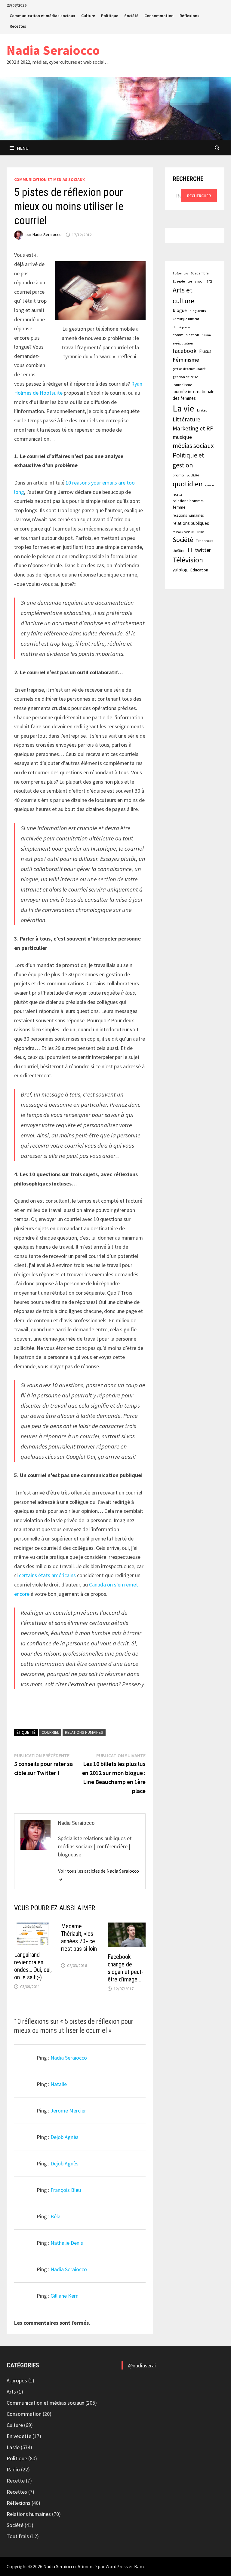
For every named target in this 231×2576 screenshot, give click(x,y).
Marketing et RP (193, 428)
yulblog (180, 570)
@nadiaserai (142, 2365)
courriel (50, 1732)
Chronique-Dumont (186, 319)
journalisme (182, 385)
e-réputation (183, 343)
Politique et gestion (188, 460)
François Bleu (66, 2190)
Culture (88, 16)
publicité (193, 475)
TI (189, 550)
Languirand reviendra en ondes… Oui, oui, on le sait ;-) (33, 1966)
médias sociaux (193, 446)
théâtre (178, 551)
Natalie (59, 2084)
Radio (13, 2469)
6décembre (200, 273)
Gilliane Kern (65, 2296)
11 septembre (182, 281)
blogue (180, 310)
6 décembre (180, 273)
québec (210, 485)
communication (186, 335)
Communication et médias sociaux (42, 16)
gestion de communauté (189, 369)
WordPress (117, 2566)
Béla (55, 2216)
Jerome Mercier (68, 2111)
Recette (16, 2481)
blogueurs (198, 311)
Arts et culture (183, 295)
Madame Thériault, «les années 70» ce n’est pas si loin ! (79, 1941)
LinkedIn (204, 410)
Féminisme (186, 360)
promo (178, 475)
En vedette (19, 2436)
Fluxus (205, 351)
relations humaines (84, 1732)
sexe (200, 532)
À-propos (17, 2380)
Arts (11, 2392)
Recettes (18, 26)
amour (199, 281)
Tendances (204, 541)
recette (177, 494)
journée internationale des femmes (194, 395)
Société (131, 16)
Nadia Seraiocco (53, 50)
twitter (203, 550)
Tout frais (18, 2536)
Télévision (188, 560)
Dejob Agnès (65, 2137)
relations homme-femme (188, 504)
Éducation (199, 570)
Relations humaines (29, 2514)
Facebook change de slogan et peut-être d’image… (125, 1968)
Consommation (159, 16)
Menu (23, 148)
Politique (110, 16)
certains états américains (47, 1575)
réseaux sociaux (183, 532)
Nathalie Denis (67, 2243)
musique (182, 437)
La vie (183, 408)
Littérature (186, 419)
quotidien (188, 484)
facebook (185, 351)
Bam (139, 2566)
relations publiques (191, 523)
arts (209, 281)
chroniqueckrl (182, 327)
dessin (206, 335)
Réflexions (189, 16)
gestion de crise (185, 377)
